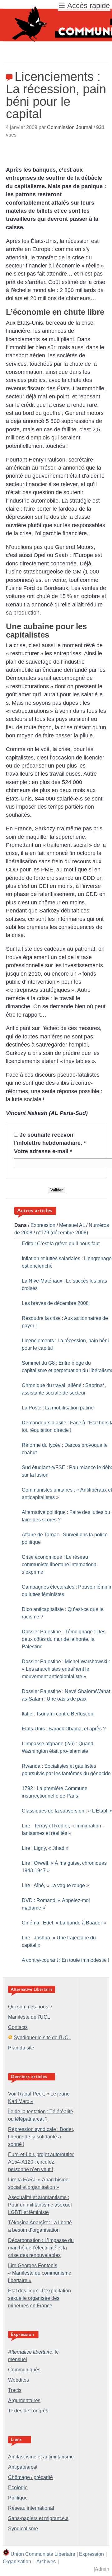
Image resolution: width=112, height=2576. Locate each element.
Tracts (15, 2390)
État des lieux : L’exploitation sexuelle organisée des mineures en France (40, 2298)
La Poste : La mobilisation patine (58, 1408)
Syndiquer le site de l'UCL (42, 2038)
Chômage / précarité (30, 2477)
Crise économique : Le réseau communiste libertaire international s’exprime (60, 1564)
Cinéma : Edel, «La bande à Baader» (64, 1923)
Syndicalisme (23, 2529)
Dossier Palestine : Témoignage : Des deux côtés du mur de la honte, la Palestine (64, 1639)
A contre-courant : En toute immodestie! (65, 1960)
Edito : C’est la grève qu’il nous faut (61, 1244)
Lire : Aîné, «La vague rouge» (55, 1885)
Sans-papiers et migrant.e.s (38, 2518)
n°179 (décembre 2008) (62, 1233)
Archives (46, 2562)
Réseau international (31, 2508)
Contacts (18, 2027)
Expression (43, 1225)
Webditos (19, 2380)
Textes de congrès (28, 2411)
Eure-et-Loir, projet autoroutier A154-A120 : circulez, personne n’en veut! (41, 2162)
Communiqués (24, 2370)
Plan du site (21, 2048)
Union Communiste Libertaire (43, 2554)
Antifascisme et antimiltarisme (41, 2457)
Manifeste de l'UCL (29, 2017)
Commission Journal (70, 127)
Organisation (17, 2562)
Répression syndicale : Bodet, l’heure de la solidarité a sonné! (41, 2137)
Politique (18, 2498)
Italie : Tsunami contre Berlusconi (58, 1714)
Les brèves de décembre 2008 (55, 1303)
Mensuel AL (72, 1225)
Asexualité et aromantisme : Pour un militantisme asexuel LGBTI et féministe (40, 2205)
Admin (102, 2569)
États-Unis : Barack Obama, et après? (64, 1729)
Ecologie (18, 2488)
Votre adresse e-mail (43, 1151)
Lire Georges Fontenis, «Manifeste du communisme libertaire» (40, 2273)
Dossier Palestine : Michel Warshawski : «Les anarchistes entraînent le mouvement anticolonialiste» (66, 1669)
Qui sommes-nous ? (30, 2007)
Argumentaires (24, 2400)
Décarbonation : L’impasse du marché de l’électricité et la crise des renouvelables (41, 2248)
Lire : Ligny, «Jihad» (45, 1848)
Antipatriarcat (23, 2467)
